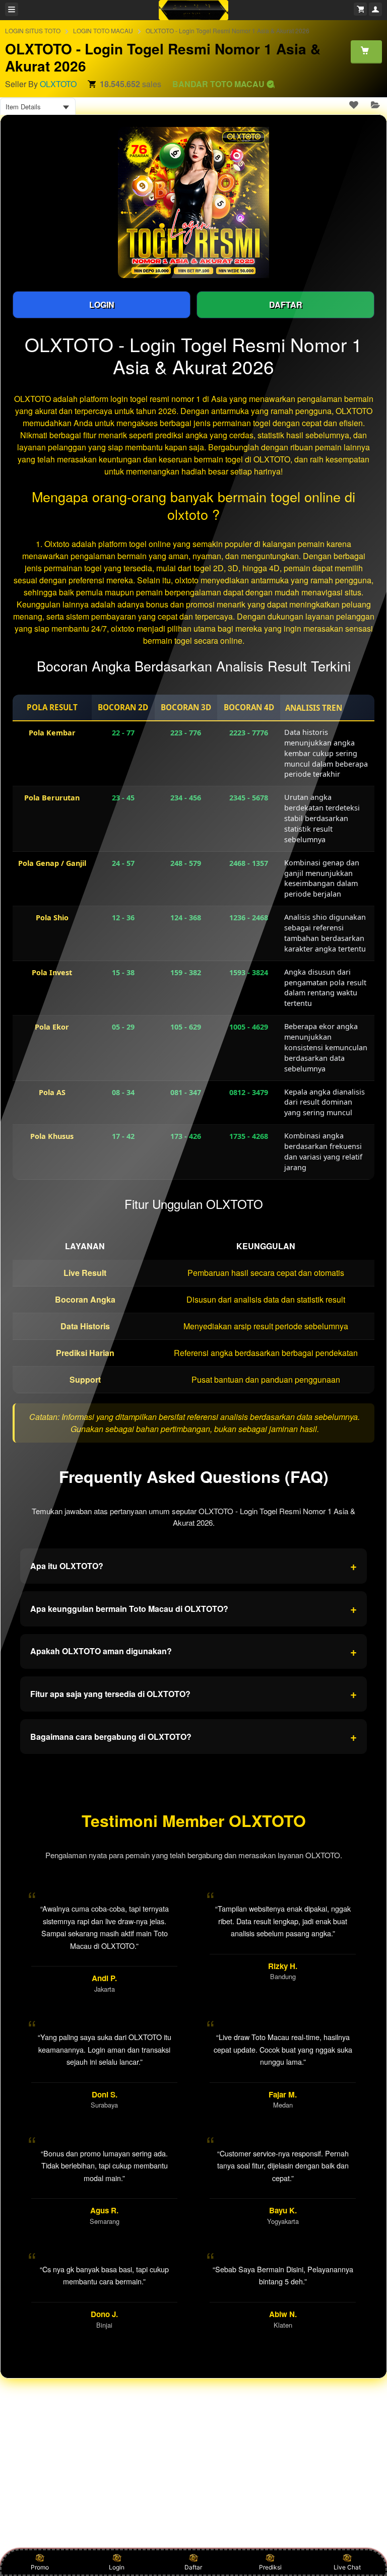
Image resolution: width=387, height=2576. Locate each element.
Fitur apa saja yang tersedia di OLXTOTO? (193, 1693)
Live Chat (347, 2567)
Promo (40, 2567)
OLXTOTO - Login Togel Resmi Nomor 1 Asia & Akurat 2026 (228, 30)
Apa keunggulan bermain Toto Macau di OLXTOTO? (193, 1608)
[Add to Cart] (366, 51)
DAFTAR (286, 304)
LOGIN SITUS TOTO (33, 30)
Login (117, 2567)
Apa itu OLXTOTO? (193, 1566)
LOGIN (102, 304)
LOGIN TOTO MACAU (103, 30)
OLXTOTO (58, 84)
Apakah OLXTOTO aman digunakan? (193, 1651)
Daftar (193, 2567)
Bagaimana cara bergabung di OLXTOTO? (193, 1736)
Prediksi (270, 2567)
